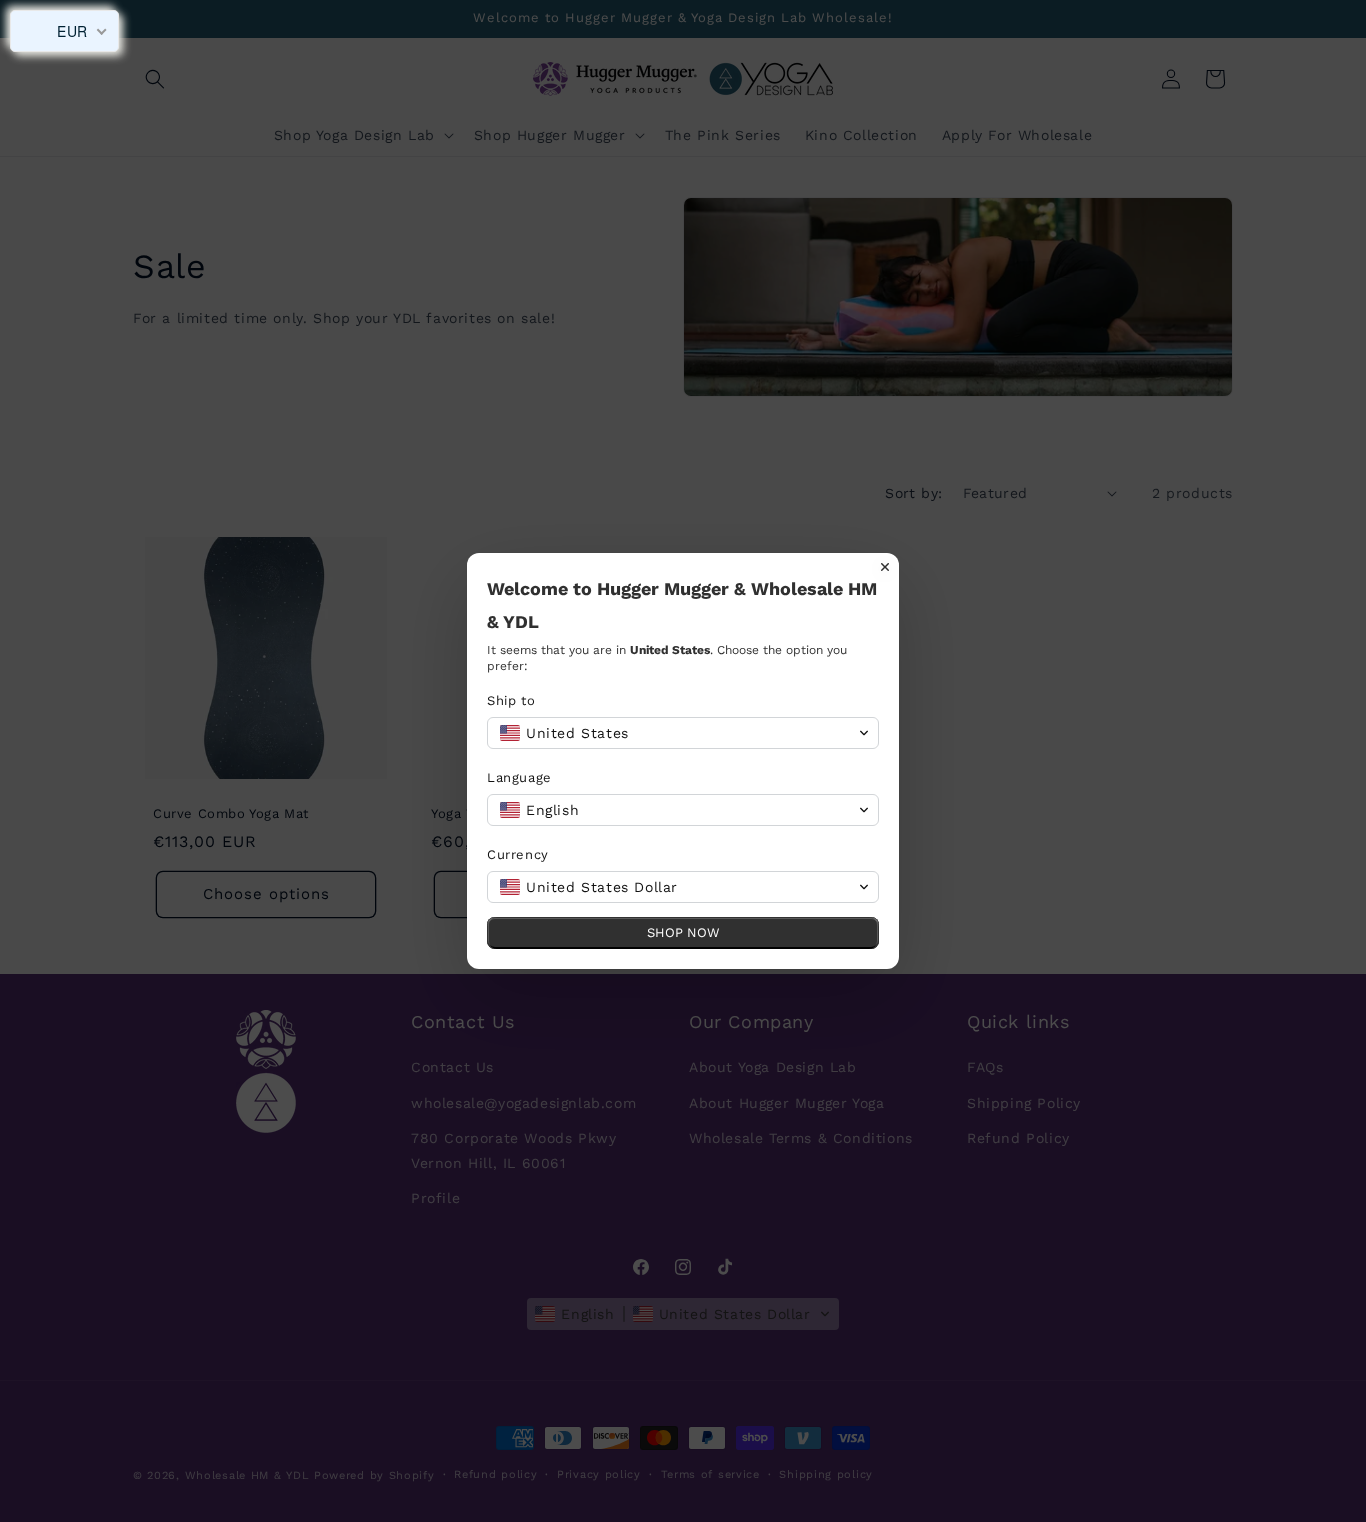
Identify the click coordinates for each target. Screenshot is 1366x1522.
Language (519, 777)
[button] (683, 733)
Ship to (511, 700)
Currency (518, 854)
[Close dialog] (885, 567)
